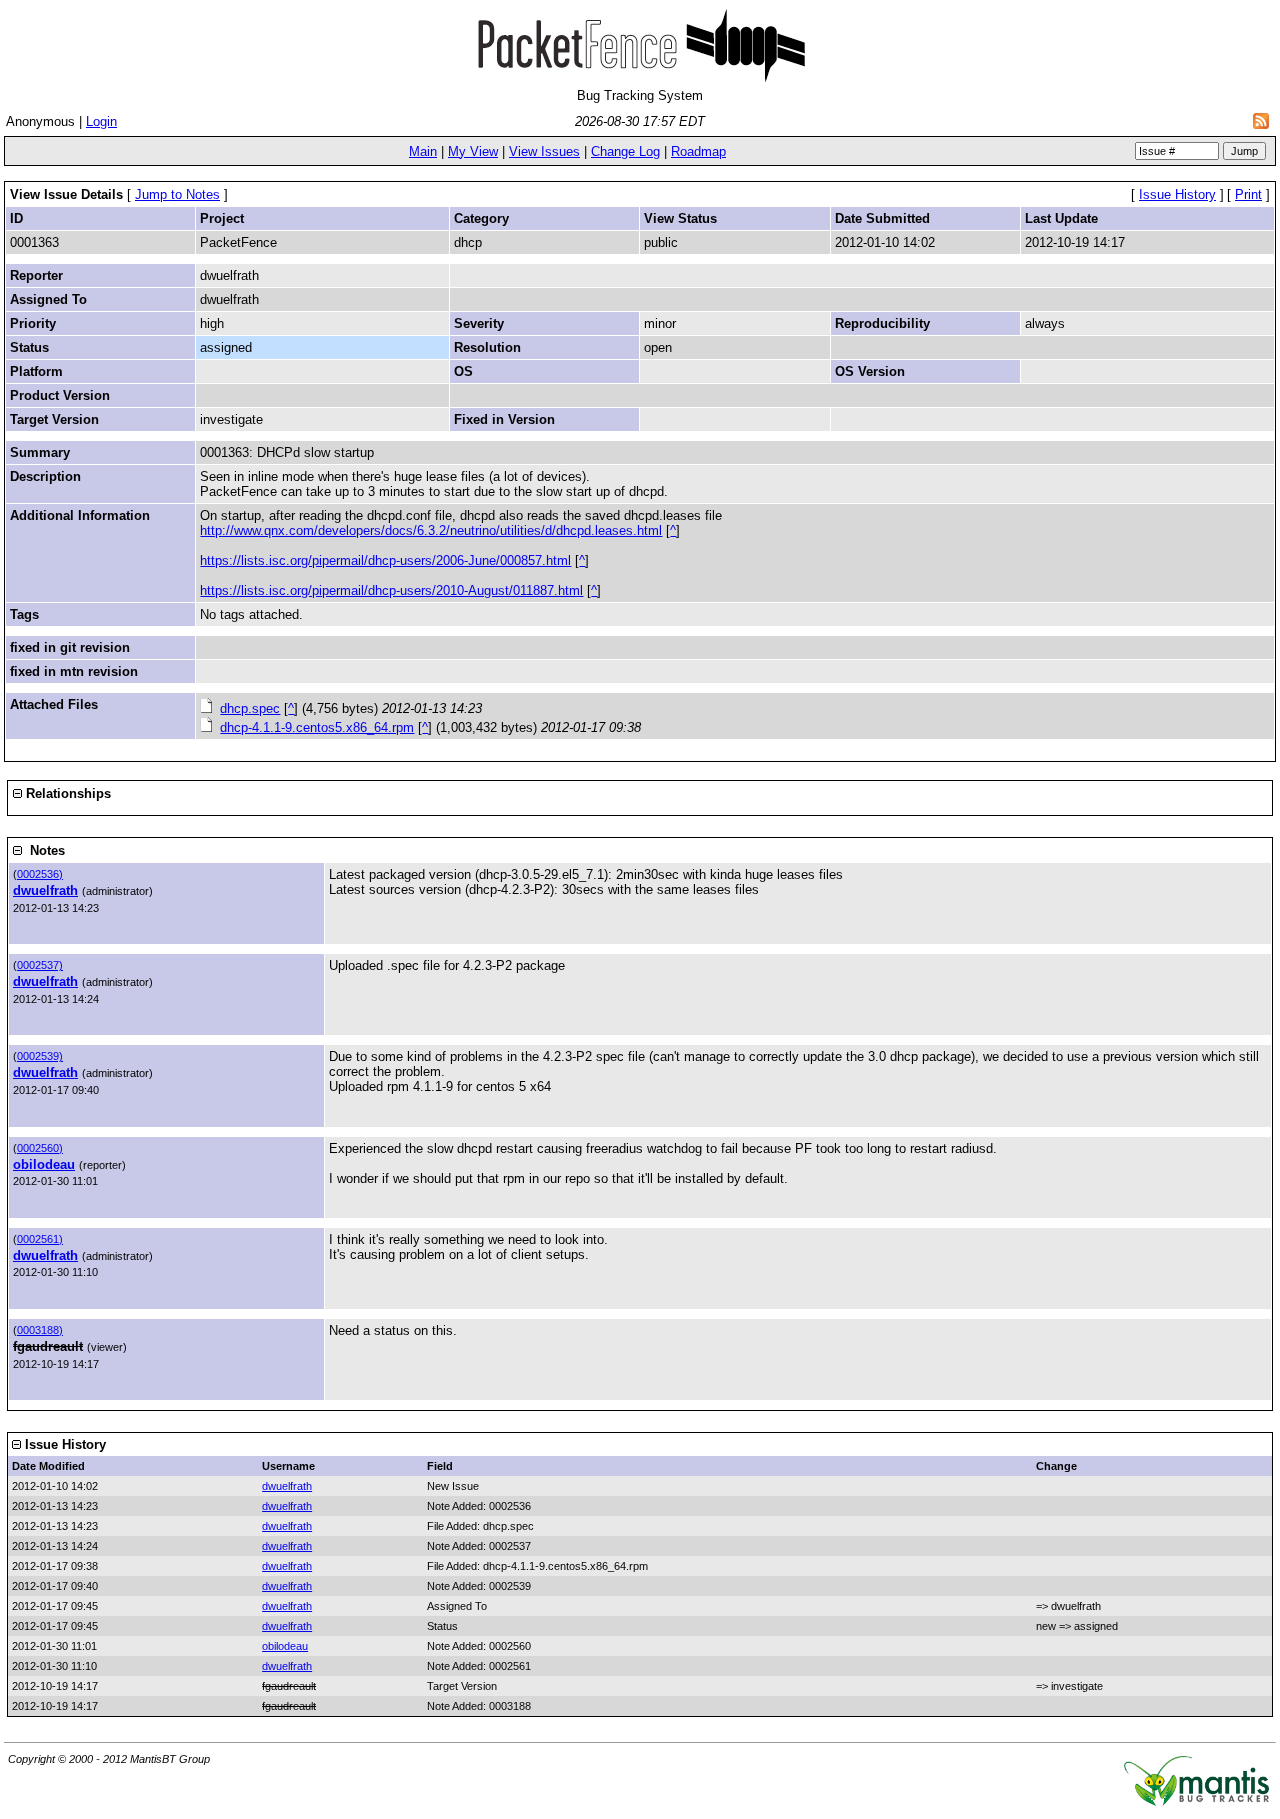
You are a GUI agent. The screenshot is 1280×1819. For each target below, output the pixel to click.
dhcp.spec (250, 708)
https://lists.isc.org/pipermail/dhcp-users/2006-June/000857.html (385, 560)
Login (101, 121)
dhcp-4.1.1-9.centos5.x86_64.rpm (317, 727)
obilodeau (44, 1164)
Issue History (1177, 194)
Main (423, 151)
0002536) (40, 874)
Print (1248, 194)
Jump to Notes (177, 194)
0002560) (40, 1148)
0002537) (40, 965)
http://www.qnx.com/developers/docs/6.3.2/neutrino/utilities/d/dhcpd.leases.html (431, 530)
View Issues (544, 151)
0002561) (40, 1239)
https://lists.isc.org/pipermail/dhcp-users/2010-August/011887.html (391, 590)
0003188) (40, 1330)
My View (473, 151)
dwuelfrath (45, 890)
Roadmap (698, 151)
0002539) (40, 1056)
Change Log (625, 151)
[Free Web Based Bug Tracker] (1196, 1801)
